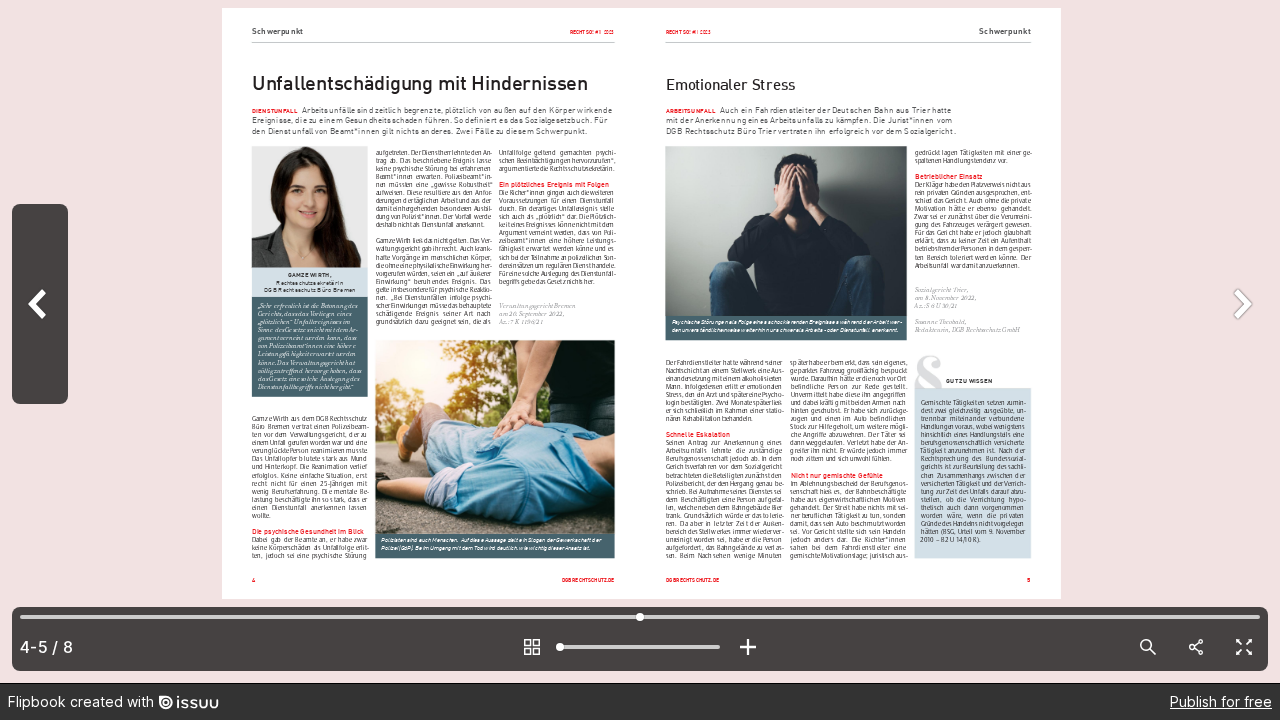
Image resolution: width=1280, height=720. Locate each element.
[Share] (1196, 647)
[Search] (1148, 647)
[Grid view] (532, 647)
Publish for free (1221, 701)
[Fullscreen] (1244, 647)
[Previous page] (40, 341)
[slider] (640, 647)
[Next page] (1240, 341)
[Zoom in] (748, 647)
